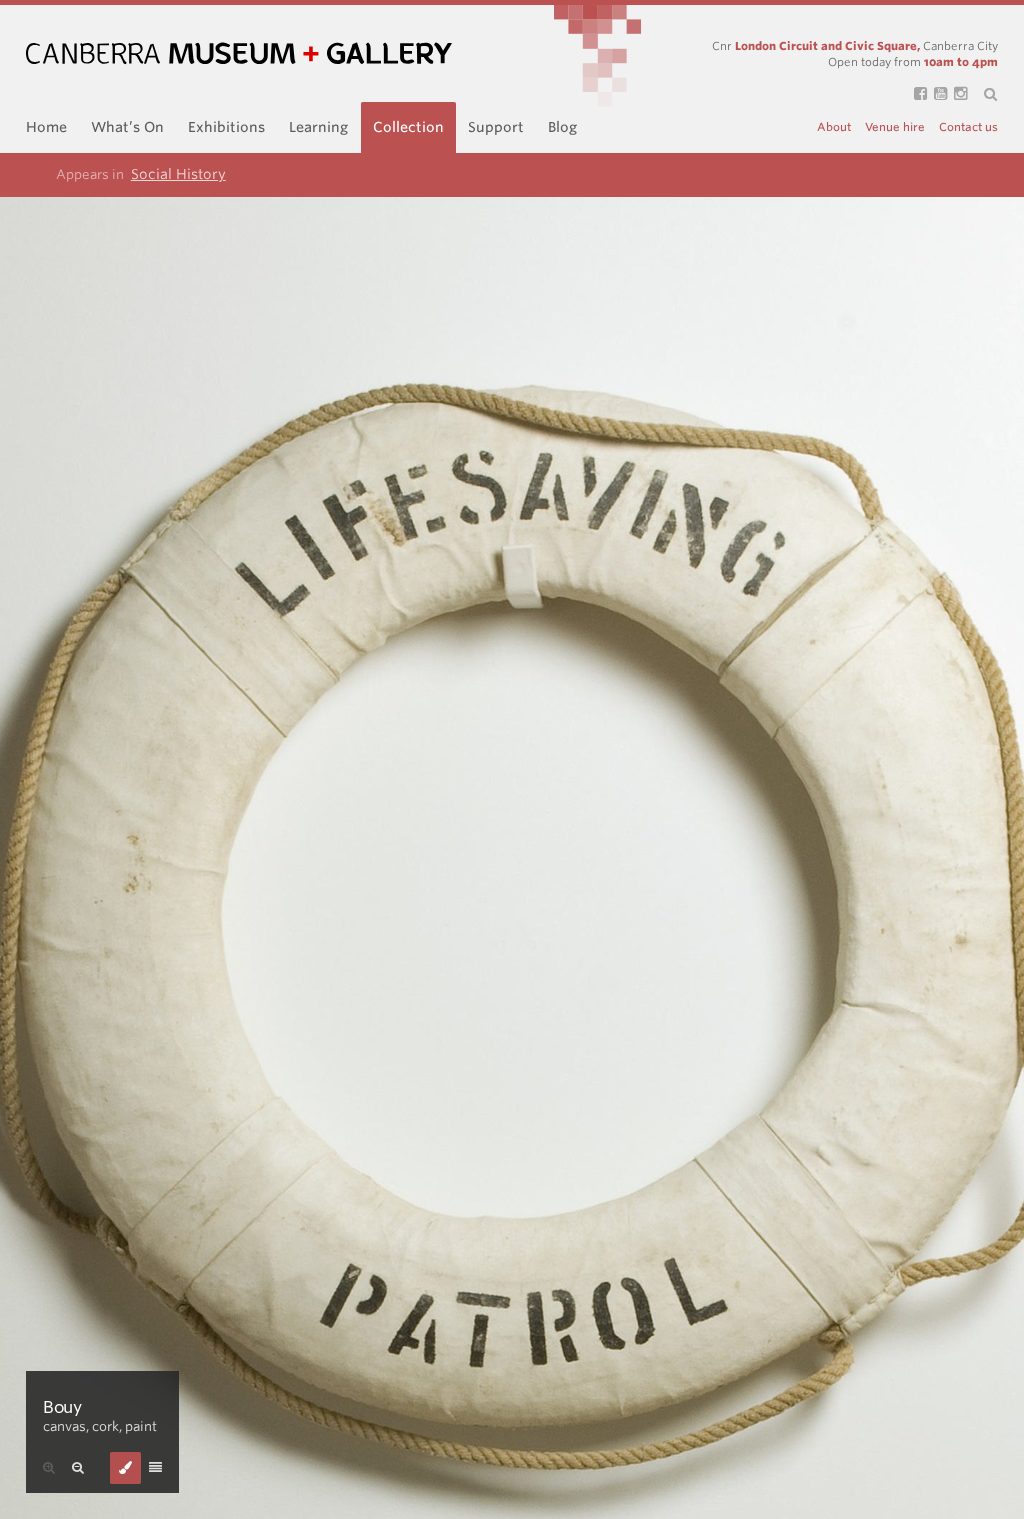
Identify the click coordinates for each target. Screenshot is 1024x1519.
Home (46, 127)
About (834, 127)
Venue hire (895, 127)
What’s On (127, 127)
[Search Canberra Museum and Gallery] (982, 95)
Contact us (968, 127)
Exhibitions (226, 127)
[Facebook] (917, 94)
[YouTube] (937, 94)
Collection (408, 127)
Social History (178, 174)
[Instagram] (957, 94)
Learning (318, 127)
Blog (562, 127)
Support (496, 127)
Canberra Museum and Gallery (239, 53)
